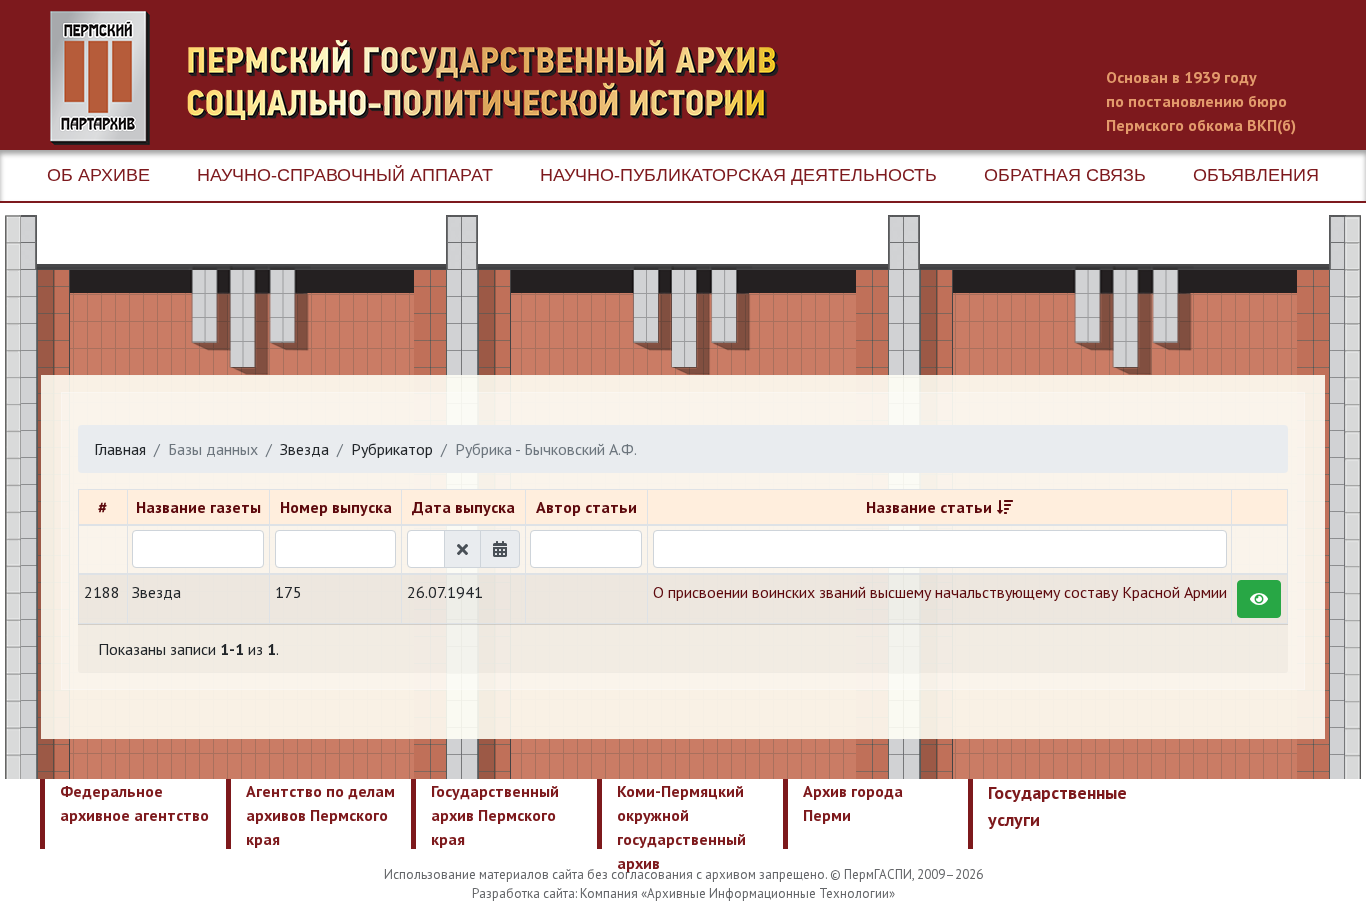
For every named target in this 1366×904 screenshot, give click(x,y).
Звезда (304, 449)
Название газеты (198, 507)
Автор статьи (586, 507)
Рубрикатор (392, 449)
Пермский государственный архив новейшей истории (425, 78)
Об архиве (98, 175)
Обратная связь (1065, 175)
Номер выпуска (336, 507)
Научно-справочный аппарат (345, 175)
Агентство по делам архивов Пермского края (320, 815)
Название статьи (929, 507)
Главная (120, 449)
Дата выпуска (463, 507)
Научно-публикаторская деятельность (738, 175)
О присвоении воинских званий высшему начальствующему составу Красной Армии (940, 592)
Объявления (1256, 175)
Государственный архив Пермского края (495, 815)
